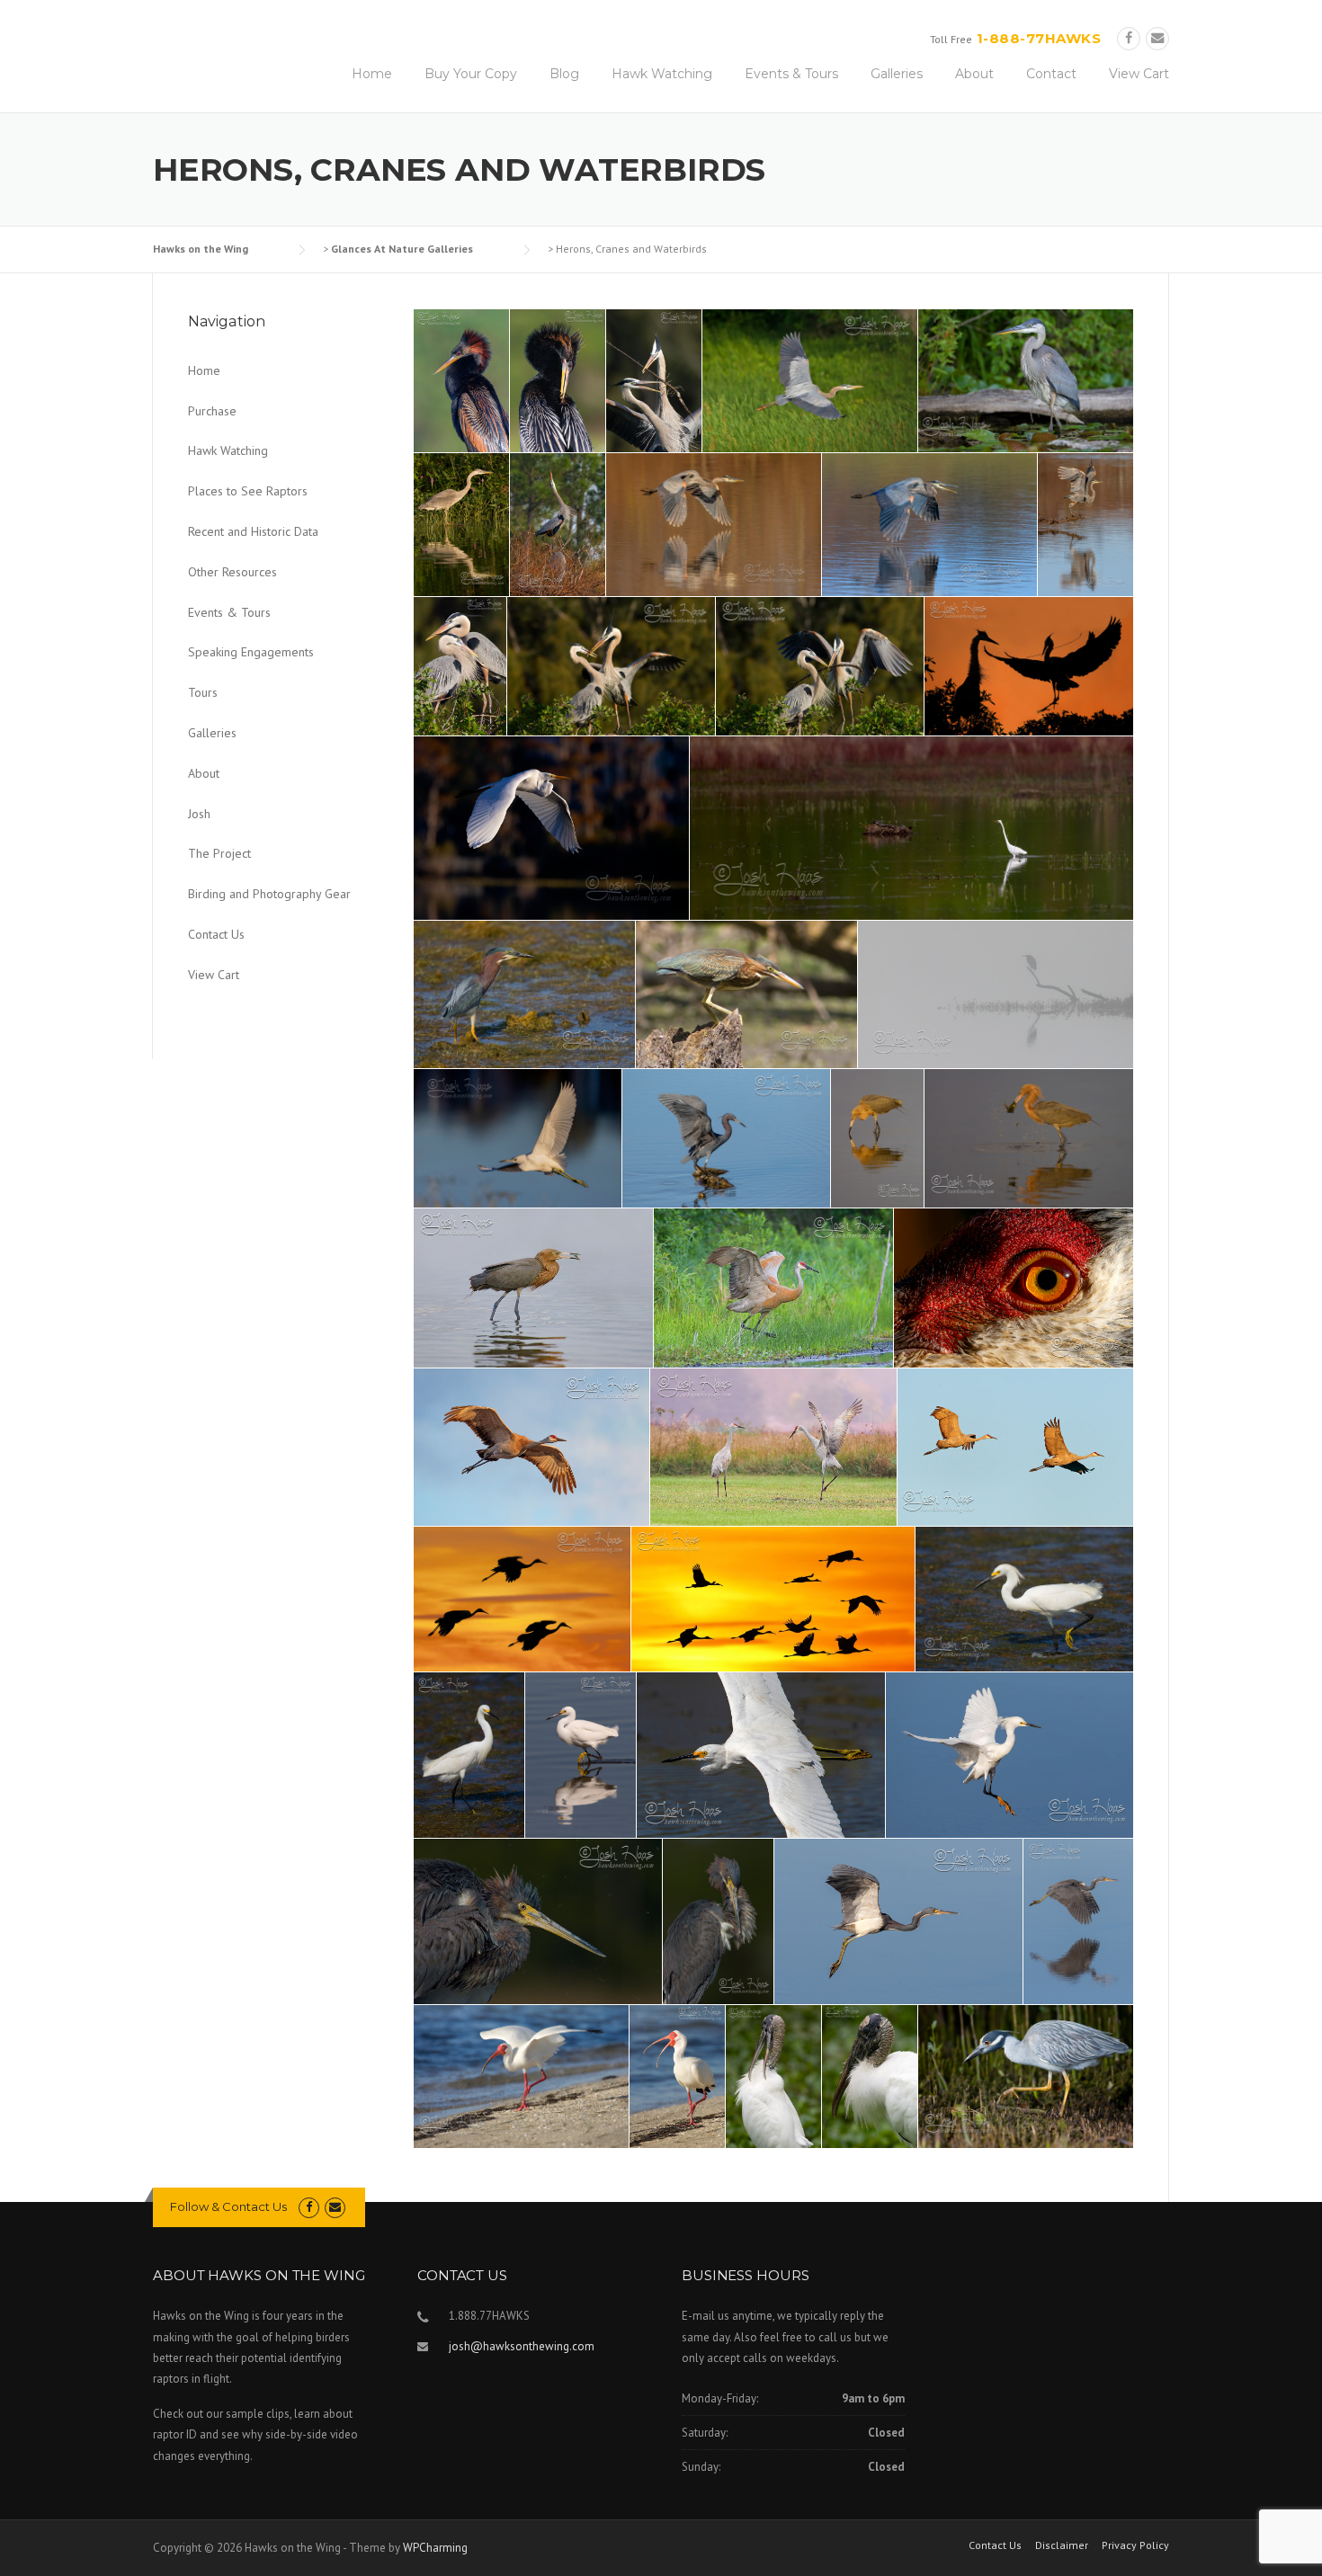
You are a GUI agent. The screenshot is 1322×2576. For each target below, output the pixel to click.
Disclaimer (1062, 2545)
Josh (199, 814)
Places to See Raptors (248, 491)
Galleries (897, 74)
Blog (564, 74)
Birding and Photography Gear (269, 894)
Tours (203, 692)
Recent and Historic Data (253, 531)
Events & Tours (791, 74)
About (974, 74)
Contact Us (216, 934)
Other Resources (232, 572)
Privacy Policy (1135, 2545)
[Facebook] (1129, 38)
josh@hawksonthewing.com (522, 2346)
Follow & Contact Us (228, 2206)
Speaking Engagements (251, 652)
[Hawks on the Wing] (169, 39)
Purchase (212, 411)
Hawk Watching (662, 74)
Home (372, 74)
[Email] (1157, 38)
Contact (1051, 74)
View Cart (1139, 74)
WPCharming (435, 2548)
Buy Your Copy (471, 74)
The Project (219, 853)
